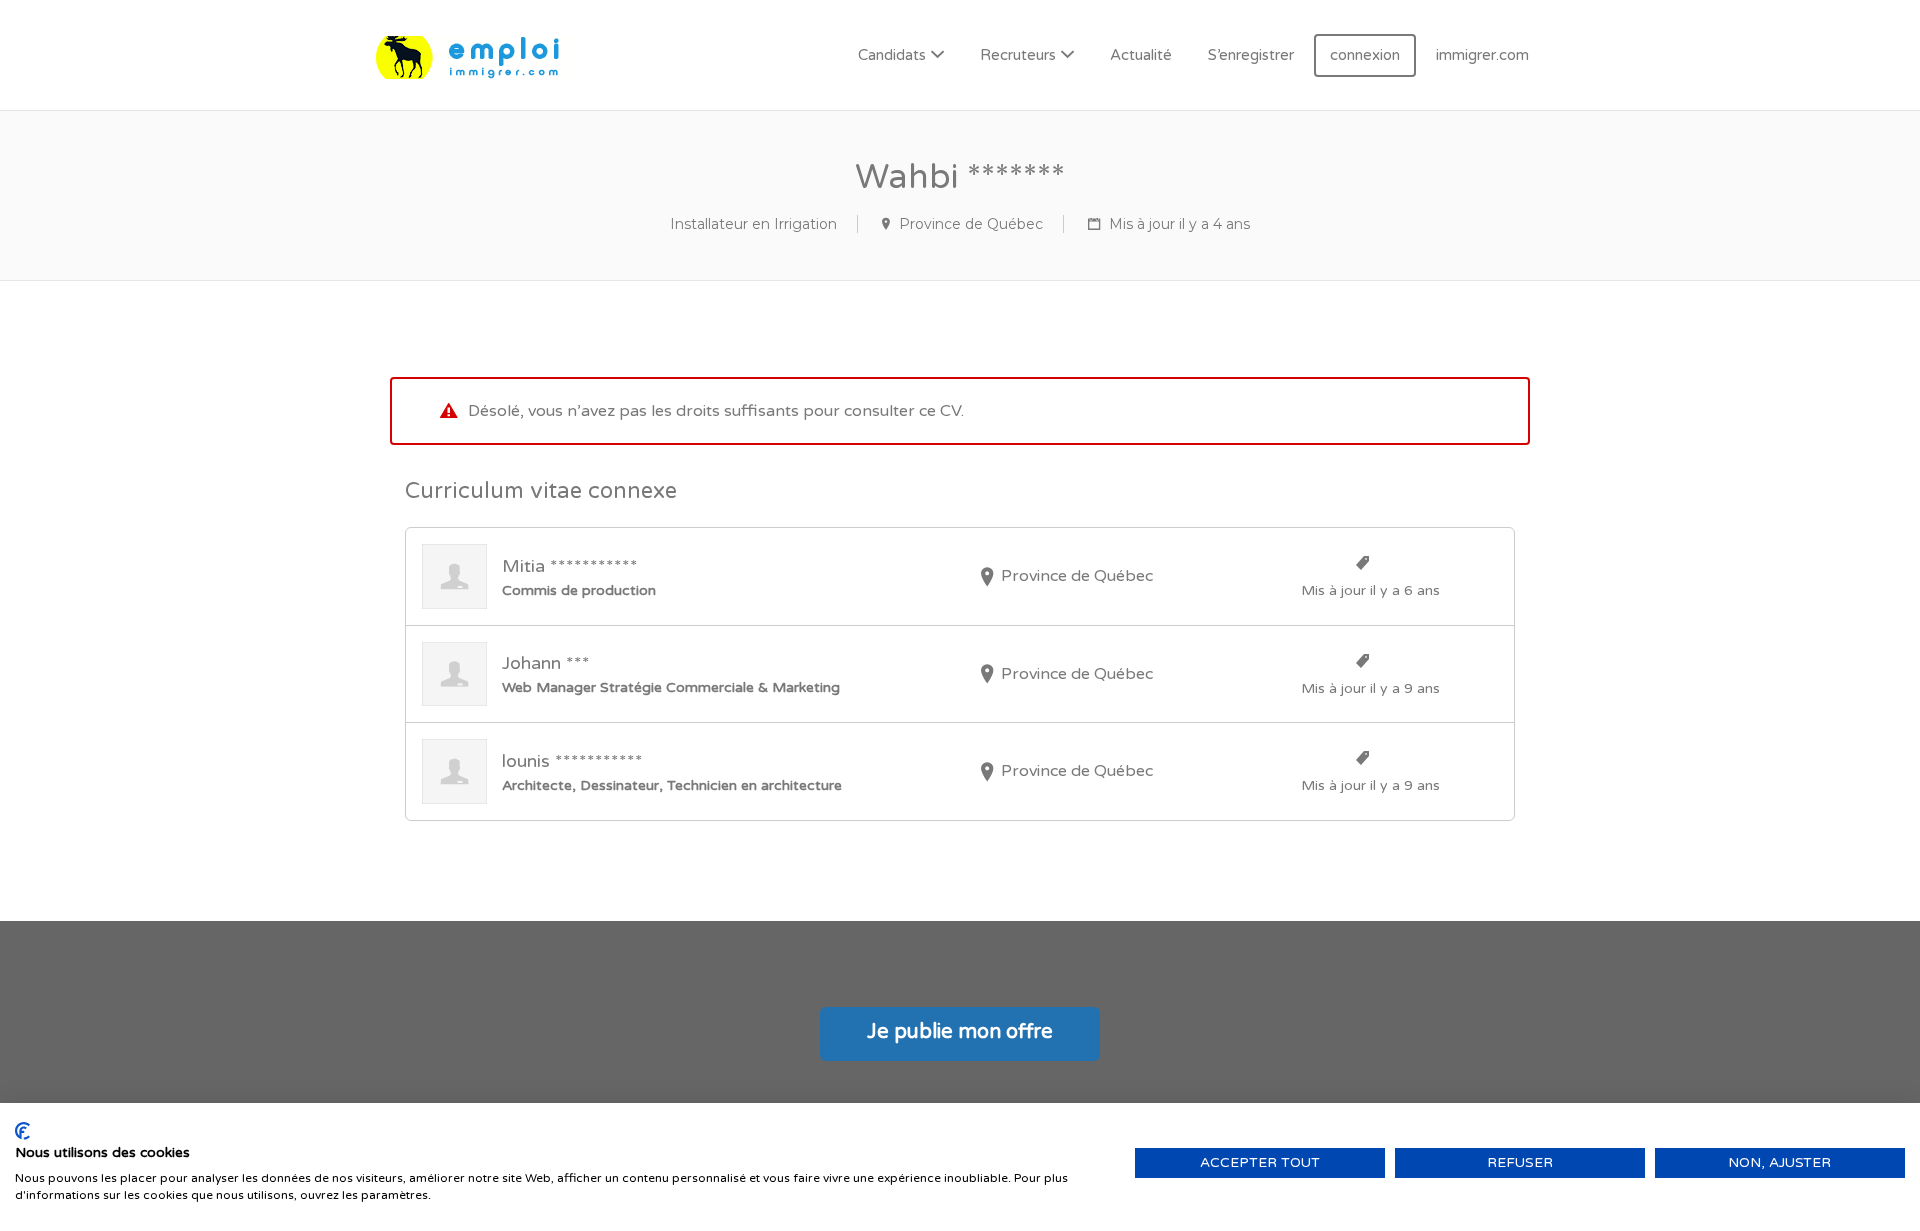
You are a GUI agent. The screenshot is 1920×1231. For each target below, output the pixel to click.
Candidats (892, 55)
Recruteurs (1018, 55)
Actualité (1141, 55)
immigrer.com (1482, 55)
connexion (1365, 55)
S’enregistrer (1251, 55)
